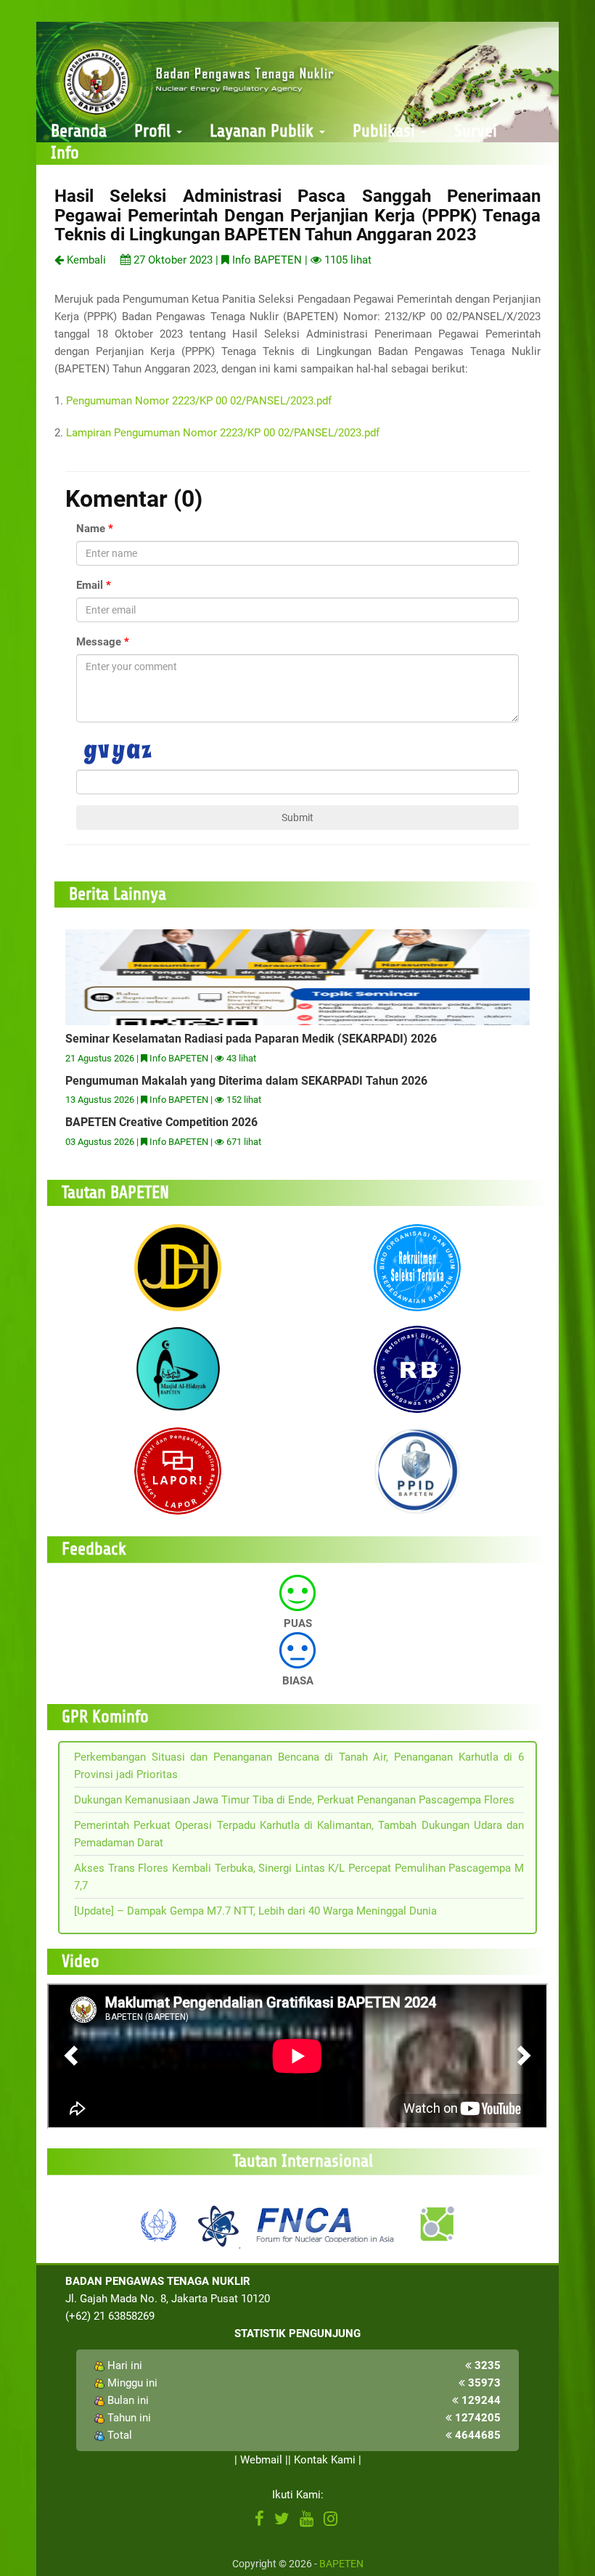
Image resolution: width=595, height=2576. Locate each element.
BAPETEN (341, 2564)
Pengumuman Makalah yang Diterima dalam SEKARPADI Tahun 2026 (246, 1081)
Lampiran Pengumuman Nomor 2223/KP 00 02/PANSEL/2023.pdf (223, 433)
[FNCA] (327, 2224)
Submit (297, 818)
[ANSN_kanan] (436, 2224)
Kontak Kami (325, 2460)
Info (65, 153)
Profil (155, 131)
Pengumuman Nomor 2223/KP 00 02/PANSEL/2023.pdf (199, 401)
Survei (476, 131)
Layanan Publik (264, 131)
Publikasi (386, 131)
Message (99, 642)
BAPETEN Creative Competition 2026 (161, 1122)
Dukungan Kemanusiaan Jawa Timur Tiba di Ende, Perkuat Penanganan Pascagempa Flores (294, 1800)
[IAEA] (159, 2224)
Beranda (79, 131)
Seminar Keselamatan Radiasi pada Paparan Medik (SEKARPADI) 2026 (251, 1039)
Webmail (261, 2460)
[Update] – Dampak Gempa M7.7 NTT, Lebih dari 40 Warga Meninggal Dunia (255, 1911)
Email (90, 585)
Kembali (85, 260)
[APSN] (218, 2224)
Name (91, 529)
